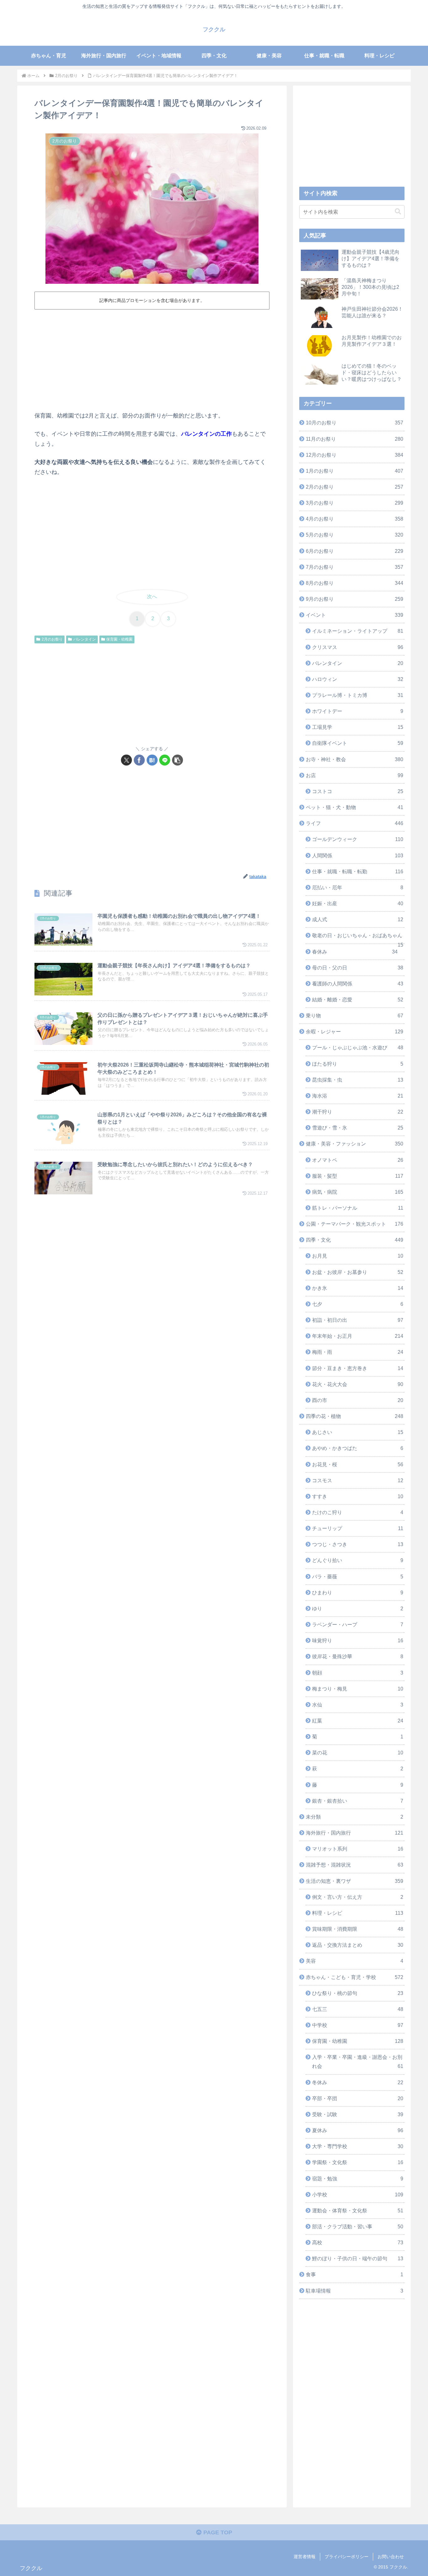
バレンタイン (85, 639)
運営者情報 (305, 2557)
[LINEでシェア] (165, 760)
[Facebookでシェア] (139, 760)
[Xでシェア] (126, 760)
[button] (177, 760)
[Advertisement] (152, 359)
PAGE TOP (217, 2532)
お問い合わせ (391, 2557)
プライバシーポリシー (347, 2557)
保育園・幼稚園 (119, 639)
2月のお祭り (52, 639)
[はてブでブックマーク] (152, 760)
